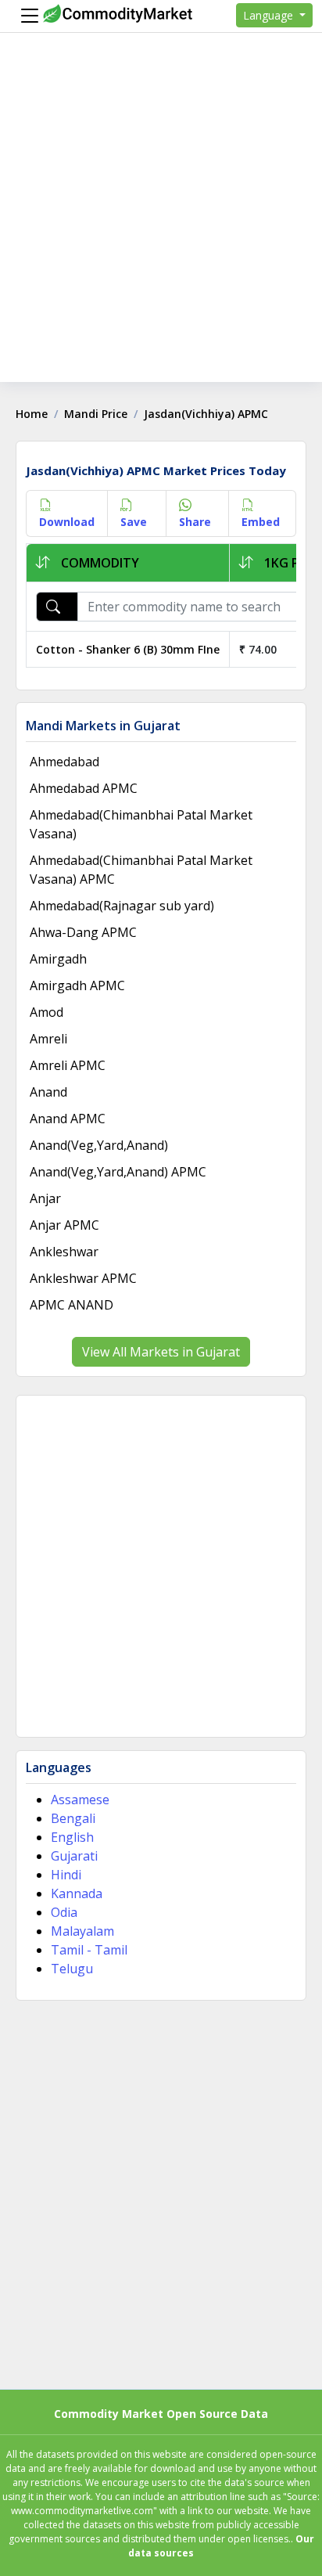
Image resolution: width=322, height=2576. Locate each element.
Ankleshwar (64, 1252)
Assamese (80, 1800)
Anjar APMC (64, 1225)
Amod (47, 1012)
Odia (64, 1912)
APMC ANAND (72, 1305)
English (72, 1837)
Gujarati (74, 1856)
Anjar (45, 1198)
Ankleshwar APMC (83, 1278)
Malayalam (82, 1931)
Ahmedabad (64, 762)
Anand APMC (68, 1119)
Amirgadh (58, 959)
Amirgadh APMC (77, 985)
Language (270, 15)
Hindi (66, 1875)
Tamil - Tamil (89, 1950)
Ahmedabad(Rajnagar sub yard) (122, 906)
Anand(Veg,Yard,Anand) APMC (118, 1172)
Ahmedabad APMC (84, 788)
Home (32, 414)
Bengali (73, 1818)
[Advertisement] (161, 221)
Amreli (48, 1039)
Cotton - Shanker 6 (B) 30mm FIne (128, 649)
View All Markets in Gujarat (161, 1352)
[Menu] (26, 16)
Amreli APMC (68, 1065)
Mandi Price (96, 414)
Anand (48, 1092)
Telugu (72, 1969)
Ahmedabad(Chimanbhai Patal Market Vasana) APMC (141, 870)
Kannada (77, 1893)
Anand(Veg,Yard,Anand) (99, 1145)
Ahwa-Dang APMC (83, 932)
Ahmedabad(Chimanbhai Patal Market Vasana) (141, 824)
